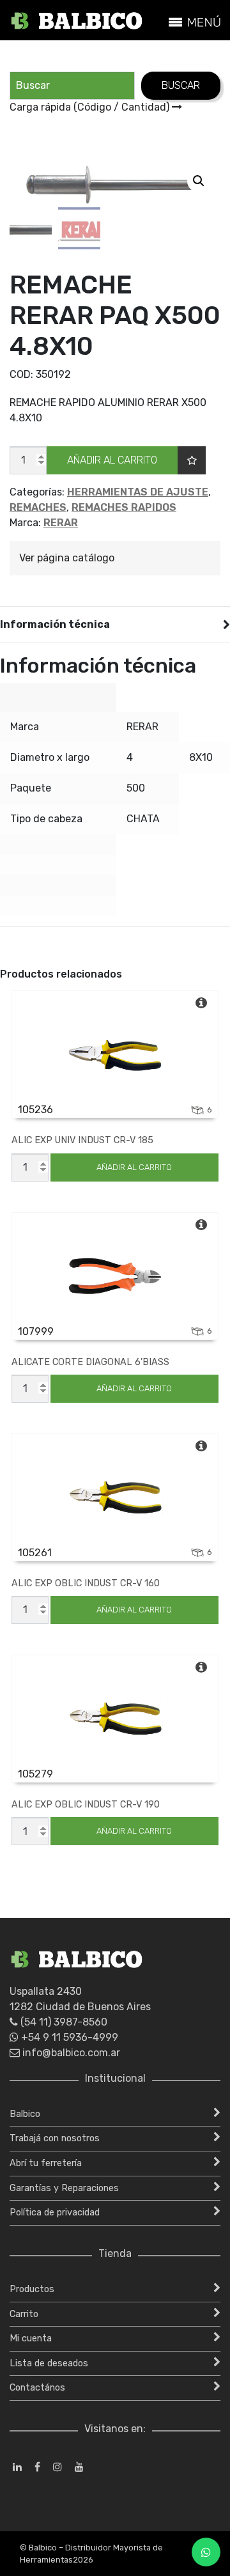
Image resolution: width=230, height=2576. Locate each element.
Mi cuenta (31, 2338)
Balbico (25, 2114)
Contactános (37, 2388)
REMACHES (38, 507)
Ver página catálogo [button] (67, 558)
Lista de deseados (49, 2363)
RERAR (61, 523)
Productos (32, 2289)
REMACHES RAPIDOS (124, 507)
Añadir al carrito (112, 460)
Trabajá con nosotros (55, 2138)
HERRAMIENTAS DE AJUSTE (138, 492)
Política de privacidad (55, 2213)
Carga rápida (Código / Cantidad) (91, 107)
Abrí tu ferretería (46, 2163)
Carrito (24, 2314)
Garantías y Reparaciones (64, 2188)
